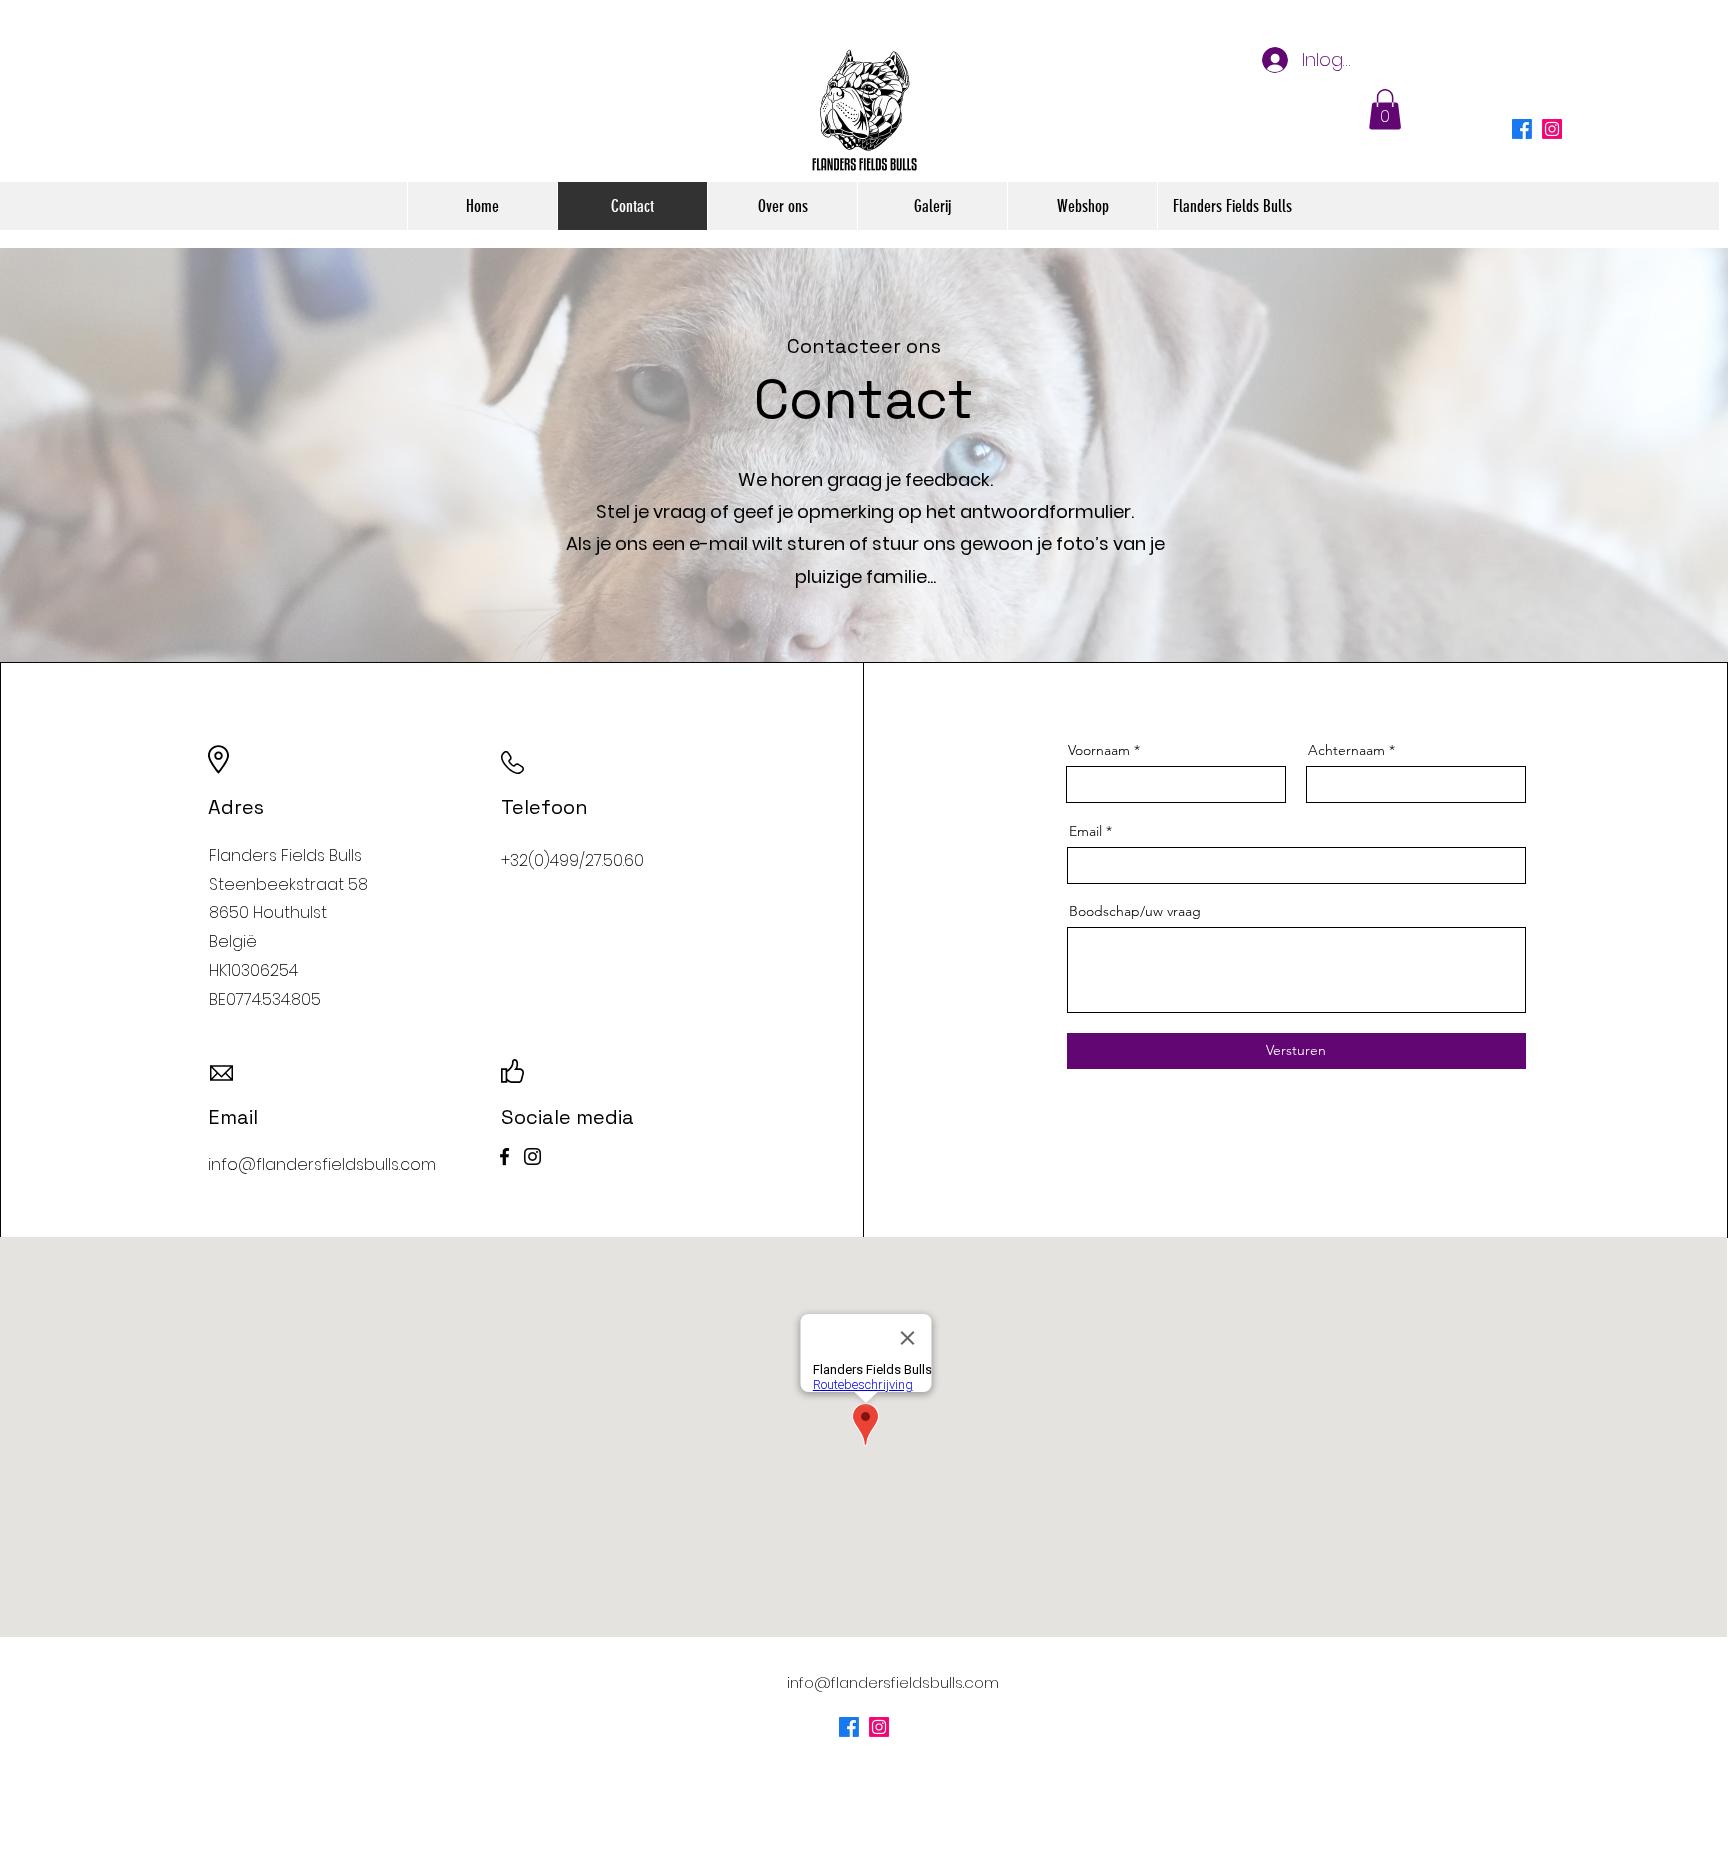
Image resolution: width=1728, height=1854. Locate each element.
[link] (1385, 109)
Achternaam (1346, 750)
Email (1085, 831)
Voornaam (1099, 750)
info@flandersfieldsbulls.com (893, 1682)
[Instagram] (1552, 129)
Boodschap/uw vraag (1135, 911)
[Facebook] (504, 1156)
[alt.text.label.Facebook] (1522, 129)
